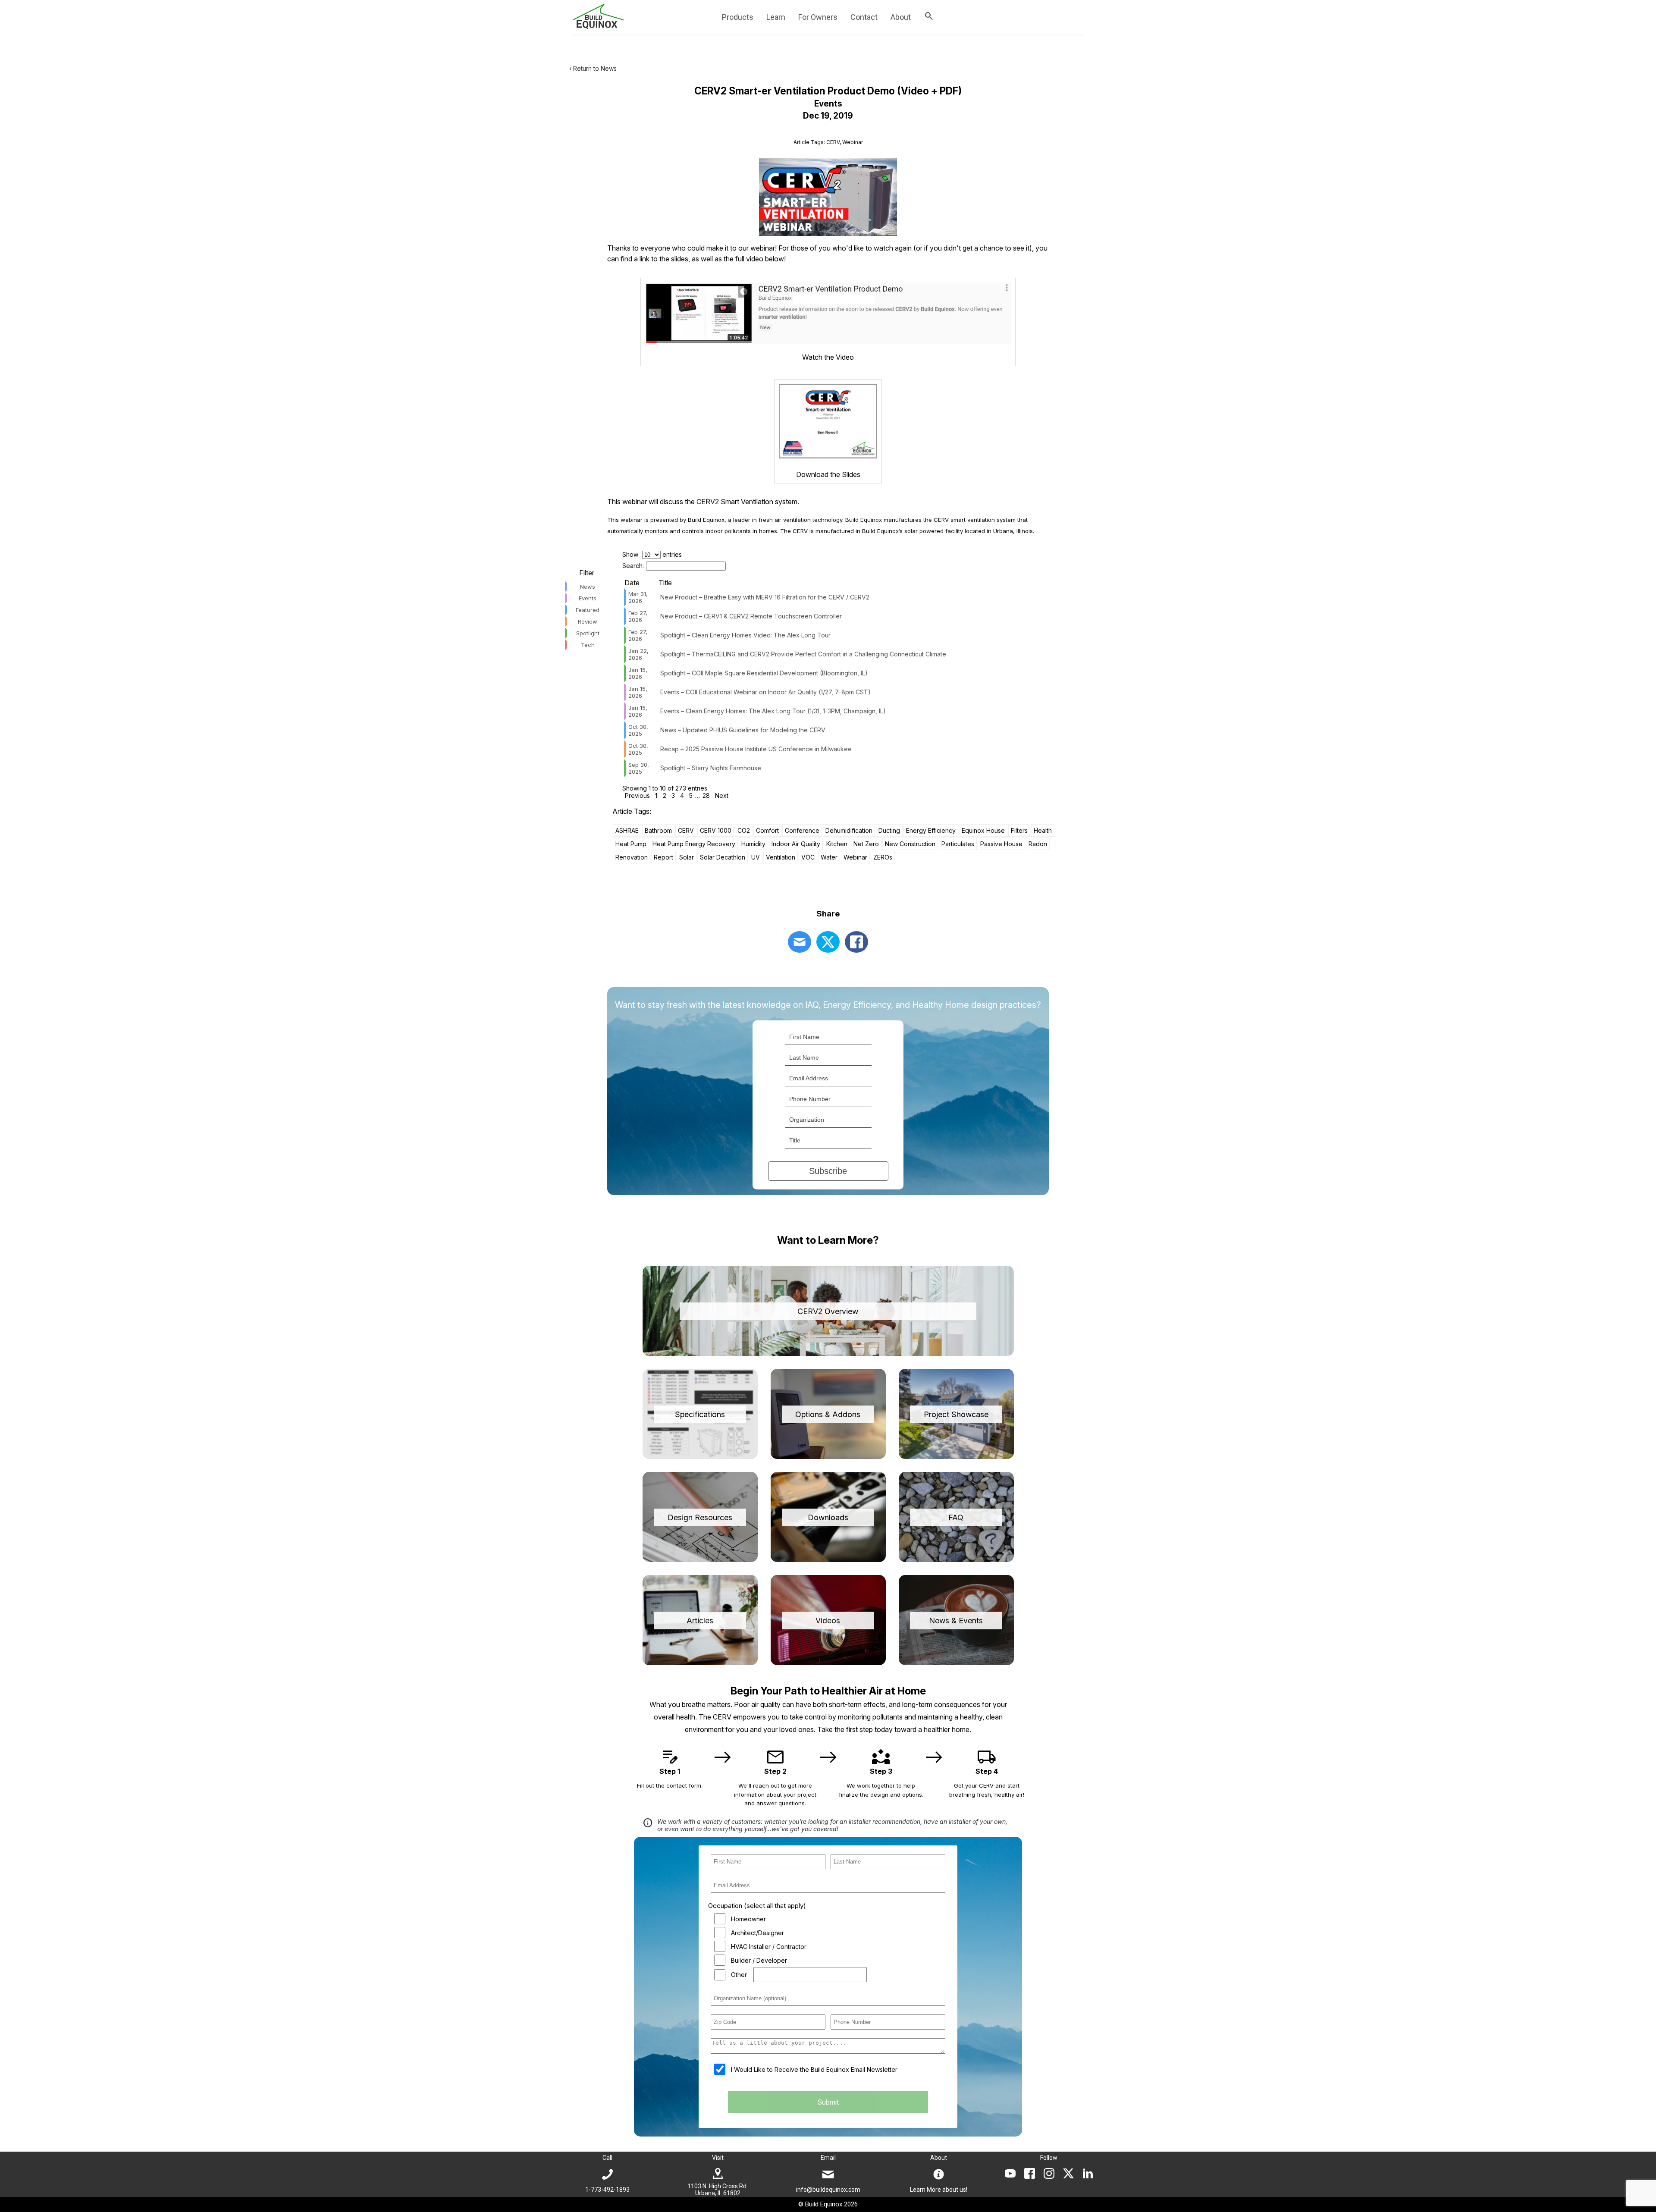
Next (722, 795)
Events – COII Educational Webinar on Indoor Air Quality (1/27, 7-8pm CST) (765, 692)
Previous (637, 795)
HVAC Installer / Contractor (769, 1947)
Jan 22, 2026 (638, 654)
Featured (588, 610)
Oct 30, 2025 (638, 730)
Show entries (652, 554)
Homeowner (748, 1919)
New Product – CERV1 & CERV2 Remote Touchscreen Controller (751, 616)
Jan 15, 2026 (638, 673)
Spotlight (588, 633)
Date (632, 583)
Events (588, 598)
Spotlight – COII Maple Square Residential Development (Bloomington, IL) (764, 673)
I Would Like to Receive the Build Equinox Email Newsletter (814, 2069)
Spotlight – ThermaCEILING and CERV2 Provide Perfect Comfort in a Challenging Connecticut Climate (803, 654)
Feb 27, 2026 (638, 616)
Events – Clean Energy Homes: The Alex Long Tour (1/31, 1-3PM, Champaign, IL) (773, 711)
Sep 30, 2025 (639, 768)
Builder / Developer (759, 1960)
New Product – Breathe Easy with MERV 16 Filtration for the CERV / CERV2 (765, 597)
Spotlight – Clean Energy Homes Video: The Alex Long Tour (745, 635)
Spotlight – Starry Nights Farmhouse (711, 768)
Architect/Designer (757, 1933)
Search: (633, 566)
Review (588, 621)
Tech (588, 645)
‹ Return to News (593, 68)
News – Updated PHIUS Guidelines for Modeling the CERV (743, 730)
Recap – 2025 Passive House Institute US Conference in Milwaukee (756, 749)
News (588, 587)
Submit (828, 2102)
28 (706, 795)
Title (665, 583)
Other (739, 1975)
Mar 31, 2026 (638, 597)
